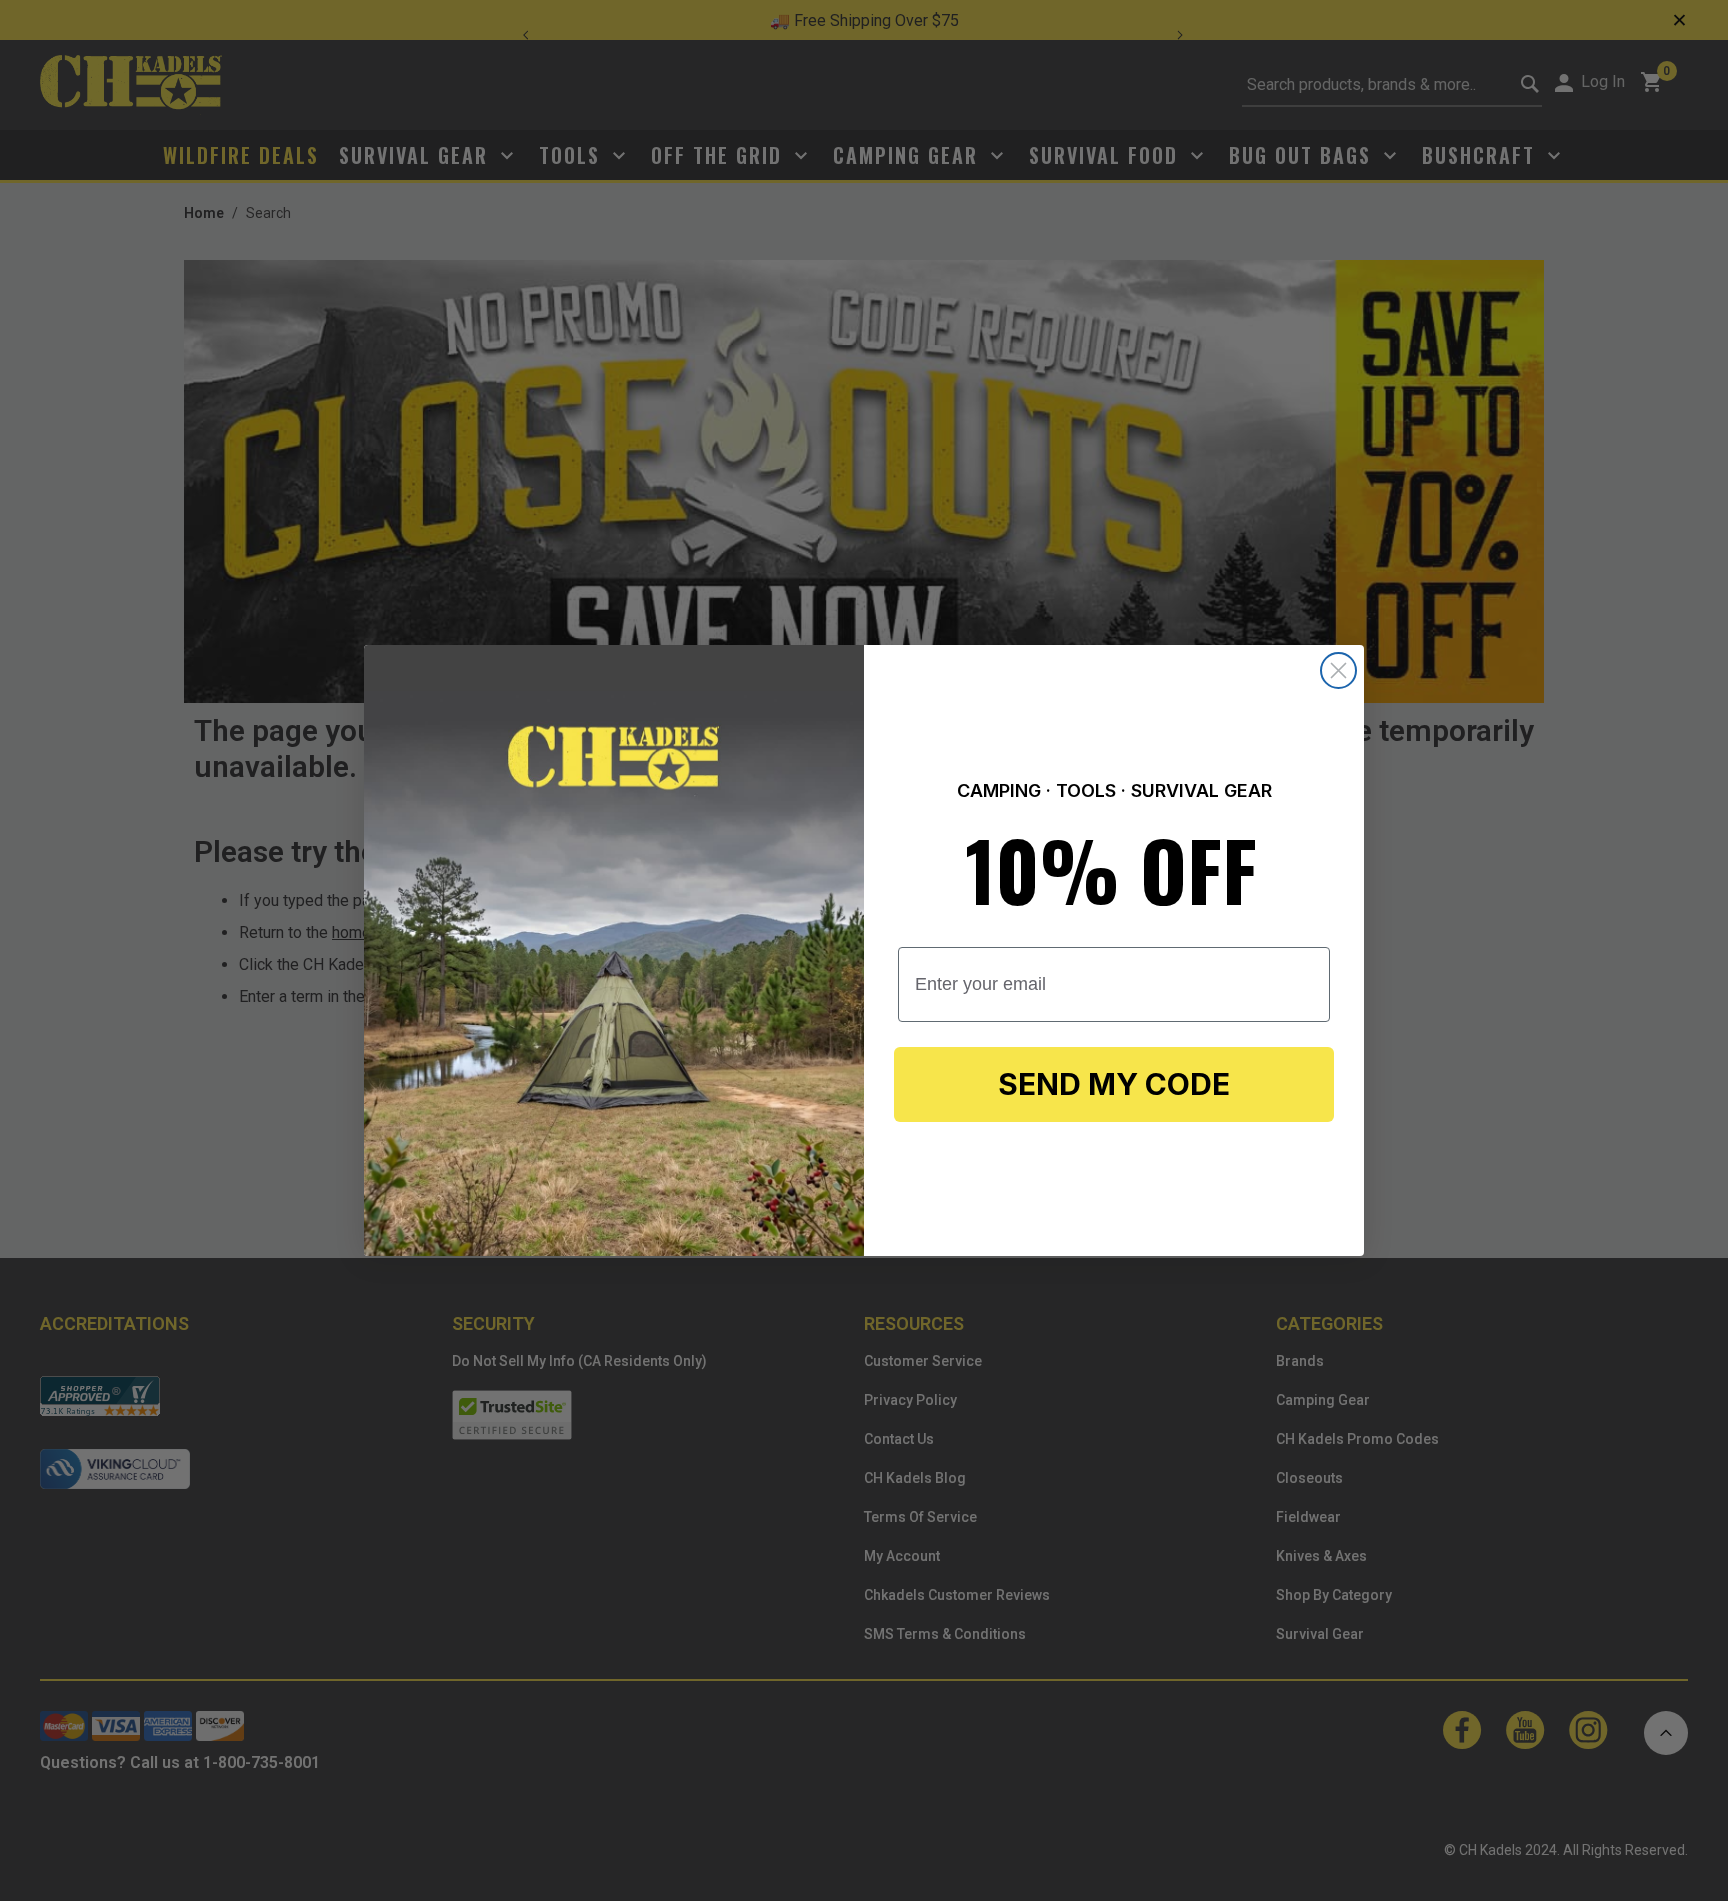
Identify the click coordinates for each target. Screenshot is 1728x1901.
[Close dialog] (1338, 670)
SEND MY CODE (1114, 1084)
